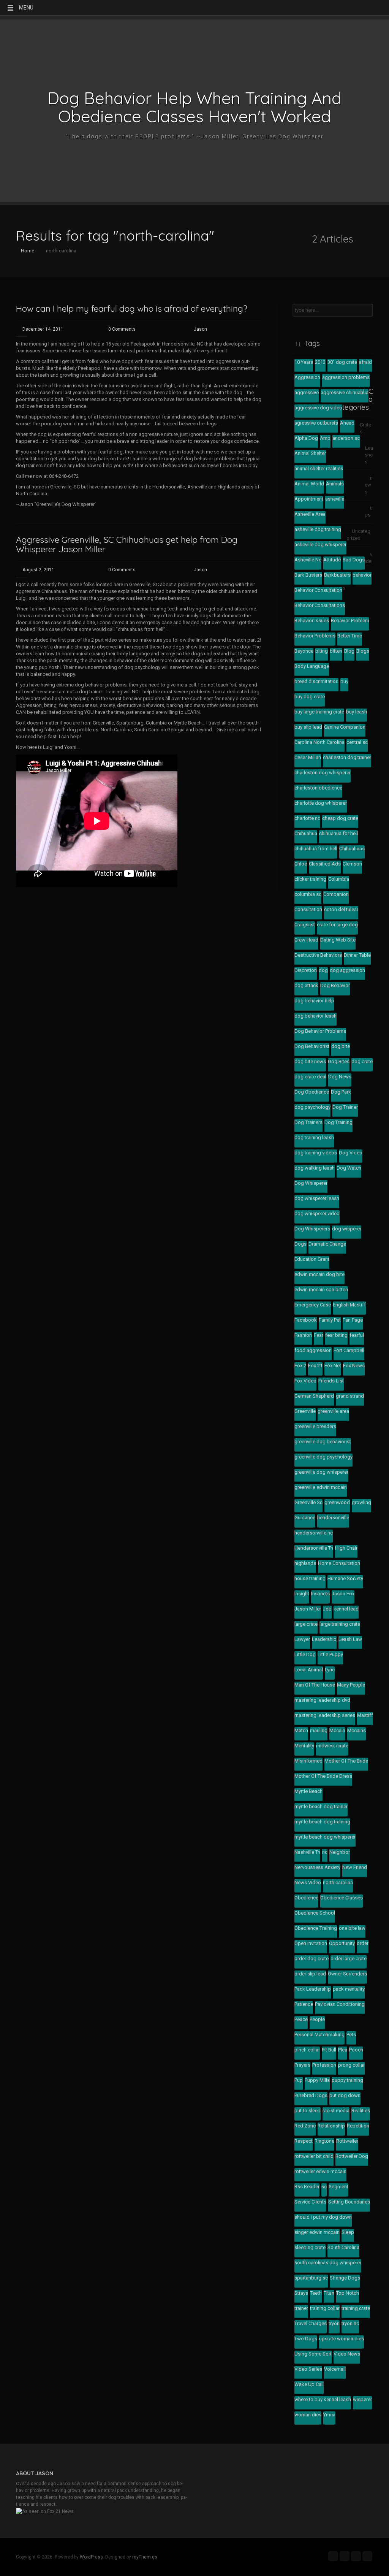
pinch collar (307, 2050)
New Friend (355, 1867)
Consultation (308, 909)
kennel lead (346, 1609)
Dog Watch (349, 1168)
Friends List (331, 1381)
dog (323, 970)
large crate (306, 1624)
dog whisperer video (317, 1213)
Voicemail (335, 2369)
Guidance (305, 1518)
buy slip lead (308, 727)
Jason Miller (308, 1609)
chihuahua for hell (338, 833)
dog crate (362, 1061)
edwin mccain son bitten (321, 1290)
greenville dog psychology (323, 1457)
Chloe (301, 864)
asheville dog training (318, 529)
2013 (320, 362)
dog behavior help (314, 1001)
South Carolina (343, 2247)
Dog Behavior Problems (320, 1031)
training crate (356, 2308)
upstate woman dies (342, 2339)
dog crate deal (310, 1077)
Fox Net (333, 1366)
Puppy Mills (317, 2080)
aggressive (307, 392)
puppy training (347, 2080)
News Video (308, 1882)
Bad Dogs (354, 560)
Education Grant (312, 1259)
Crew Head (306, 940)
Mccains (357, 1730)
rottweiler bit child (314, 2156)
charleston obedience (318, 788)
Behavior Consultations (320, 605)
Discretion (306, 970)
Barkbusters (337, 575)
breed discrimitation (316, 681)
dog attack (306, 985)
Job (327, 1609)
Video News (347, 2354)
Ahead (347, 423)
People (317, 2019)
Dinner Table (357, 955)
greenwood (337, 1502)
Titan (329, 2293)
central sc (357, 742)
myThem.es (145, 2557)
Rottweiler (347, 2141)
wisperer (362, 2399)
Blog (349, 651)
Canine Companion (345, 727)
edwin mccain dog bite (319, 1274)
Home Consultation (339, 1563)
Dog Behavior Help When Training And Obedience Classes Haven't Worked (194, 107)
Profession (324, 2065)
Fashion (303, 1335)
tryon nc (350, 2323)
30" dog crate (342, 362)
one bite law (352, 1928)
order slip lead (310, 1974)
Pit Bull (329, 2050)
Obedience (306, 1898)
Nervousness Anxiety (317, 1867)
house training (310, 1578)
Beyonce (304, 651)
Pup (299, 2080)
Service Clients (310, 2202)
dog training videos (316, 1153)
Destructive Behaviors (318, 955)
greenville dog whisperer (321, 1472)
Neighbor (340, 1852)
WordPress (91, 2557)
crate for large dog (337, 925)
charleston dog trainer (347, 757)
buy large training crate (319, 712)
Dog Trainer (345, 1107)
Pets (351, 2035)
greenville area (333, 1411)
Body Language (312, 666)
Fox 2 (300, 1366)
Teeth (316, 2293)
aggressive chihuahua (345, 392)
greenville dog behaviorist (323, 1442)
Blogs (363, 651)
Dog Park (341, 1092)
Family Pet (330, 1320)
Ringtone (324, 2141)
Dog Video (351, 1153)
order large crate (349, 1959)
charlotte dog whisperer (321, 803)
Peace (301, 2019)
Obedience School (315, 1913)
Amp (325, 438)
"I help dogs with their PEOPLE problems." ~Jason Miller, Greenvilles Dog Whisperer (195, 136)
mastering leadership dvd (322, 1700)
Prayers (302, 2065)
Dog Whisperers (312, 1229)
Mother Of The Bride (346, 1761)
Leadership (324, 1639)
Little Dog (305, 1654)
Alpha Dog (306, 438)
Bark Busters (308, 575)
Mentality (304, 1746)
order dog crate (312, 1959)
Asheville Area (310, 514)
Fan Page (353, 1320)
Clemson (352, 864)
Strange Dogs (345, 2278)
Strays (301, 2293)
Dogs (300, 1244)
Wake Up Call (309, 2384)
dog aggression (347, 970)
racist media (336, 2111)
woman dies (308, 2415)
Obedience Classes (342, 1898)
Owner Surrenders (347, 1974)
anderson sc (346, 438)
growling (361, 1502)
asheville (335, 499)
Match (301, 1730)
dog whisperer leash (317, 1198)
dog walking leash (315, 1168)
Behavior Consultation (318, 590)
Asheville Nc (308, 560)
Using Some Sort (313, 2354)
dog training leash (314, 1137)
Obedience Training (316, 1928)
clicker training (310, 879)
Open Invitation (311, 1943)
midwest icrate (332, 1746)
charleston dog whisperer (323, 773)
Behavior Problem (350, 621)
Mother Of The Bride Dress (323, 1776)
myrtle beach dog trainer (321, 1806)
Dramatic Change (327, 1244)
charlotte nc (307, 818)
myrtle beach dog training (322, 1822)
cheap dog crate (340, 818)
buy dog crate (310, 697)
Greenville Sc (308, 1502)
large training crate (340, 1624)
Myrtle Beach (308, 1791)
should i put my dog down (323, 2217)
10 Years (304, 362)
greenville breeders (315, 1426)
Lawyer (302, 1639)
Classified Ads (325, 864)
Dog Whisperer (311, 1183)
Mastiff (365, 1715)
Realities (361, 2111)
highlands (305, 1563)
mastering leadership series (325, 1715)
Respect (304, 2141)
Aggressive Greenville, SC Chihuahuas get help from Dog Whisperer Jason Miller (127, 544)
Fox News (354, 1366)
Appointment (309, 499)
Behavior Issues (312, 621)
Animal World (309, 484)
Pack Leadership (313, 1989)
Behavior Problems (315, 636)
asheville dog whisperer (320, 545)
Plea (343, 2050)
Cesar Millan (308, 757)
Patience (304, 2004)
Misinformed (308, 1761)
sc (324, 2187)
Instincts (320, 1594)
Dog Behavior (335, 985)
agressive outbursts (316, 423)
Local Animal (309, 1670)
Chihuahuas (352, 849)
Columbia (339, 879)
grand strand (350, 1396)
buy (344, 681)
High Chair (346, 1548)
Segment (338, 2187)
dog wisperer (347, 1229)
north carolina (338, 1882)
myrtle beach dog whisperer (325, 1837)
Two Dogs (306, 2339)
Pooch (356, 2050)
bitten (336, 651)
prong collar (351, 2065)
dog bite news (310, 1061)
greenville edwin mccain (321, 1487)
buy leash (357, 712)
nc (325, 1852)
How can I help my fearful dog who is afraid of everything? (132, 308)
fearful (357, 1335)
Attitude (332, 560)
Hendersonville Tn (314, 1548)
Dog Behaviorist (312, 1046)
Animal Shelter (310, 453)
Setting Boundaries (349, 2202)
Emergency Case (313, 1305)
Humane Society (345, 1578)
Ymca (329, 2415)
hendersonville (333, 1518)
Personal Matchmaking (319, 2035)
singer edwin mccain (317, 2232)
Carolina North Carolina (319, 742)
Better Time (350, 636)
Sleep (348, 2232)
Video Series (308, 2369)
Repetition (358, 2126)
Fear (319, 1335)
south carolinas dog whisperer (328, 2263)
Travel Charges (311, 2323)
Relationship (331, 2126)
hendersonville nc (314, 1533)
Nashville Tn (307, 1852)
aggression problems (346, 377)
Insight (302, 1594)
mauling (319, 1730)
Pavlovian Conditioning (340, 2004)
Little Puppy (330, 1654)
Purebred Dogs (311, 2095)
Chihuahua (306, 833)
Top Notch (348, 2293)
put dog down (345, 2095)
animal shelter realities (319, 468)
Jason (200, 329)
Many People (351, 1685)
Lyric (330, 1670)
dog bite (341, 1046)
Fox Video (305, 1381)
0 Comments (122, 329)
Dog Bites (339, 1061)
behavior (362, 575)
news (369, 485)
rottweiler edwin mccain (320, 2171)
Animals (335, 484)
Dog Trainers (308, 1122)
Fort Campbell (349, 1350)
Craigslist (305, 925)
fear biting (336, 1335)
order (363, 1943)
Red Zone (305, 2126)
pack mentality (349, 1989)
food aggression (313, 1350)
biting (322, 651)
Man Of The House (315, 1685)
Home (27, 251)
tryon (334, 2323)
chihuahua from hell (316, 849)
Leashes (369, 455)
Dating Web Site (338, 940)
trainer (301, 2308)
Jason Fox (343, 1594)
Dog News (340, 1077)
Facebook (306, 1320)
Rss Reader (307, 2187)
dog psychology (312, 1107)
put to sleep (308, 2111)
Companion (336, 894)
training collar (325, 2308)
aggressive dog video (318, 408)
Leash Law (350, 1639)
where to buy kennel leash (323, 2399)
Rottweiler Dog (352, 2156)
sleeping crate (310, 2247)
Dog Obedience (312, 1092)
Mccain (337, 1730)
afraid (365, 362)
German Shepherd (314, 1396)
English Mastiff (349, 1305)
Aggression (307, 377)
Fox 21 (315, 1366)
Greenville (305, 1411)
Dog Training (338, 1122)
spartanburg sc (311, 2278)
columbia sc (308, 894)
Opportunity (342, 1943)
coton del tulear (341, 909)
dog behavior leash (315, 1016)
